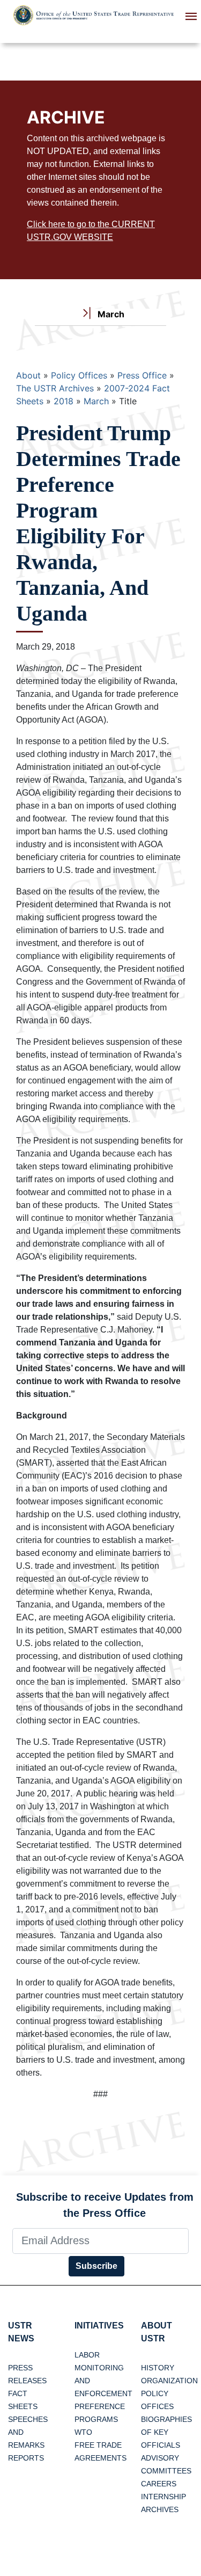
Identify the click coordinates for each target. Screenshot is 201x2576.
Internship (163, 2497)
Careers (159, 2484)
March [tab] (110, 314)
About (28, 375)
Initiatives (99, 2326)
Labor (87, 2355)
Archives (160, 2509)
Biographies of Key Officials (166, 2432)
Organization (169, 2381)
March (96, 401)
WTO (83, 2432)
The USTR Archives (55, 388)
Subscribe (96, 2266)
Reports (26, 2458)
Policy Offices (79, 375)
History (158, 2368)
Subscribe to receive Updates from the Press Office (105, 2205)
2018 (64, 401)
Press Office (142, 375)
